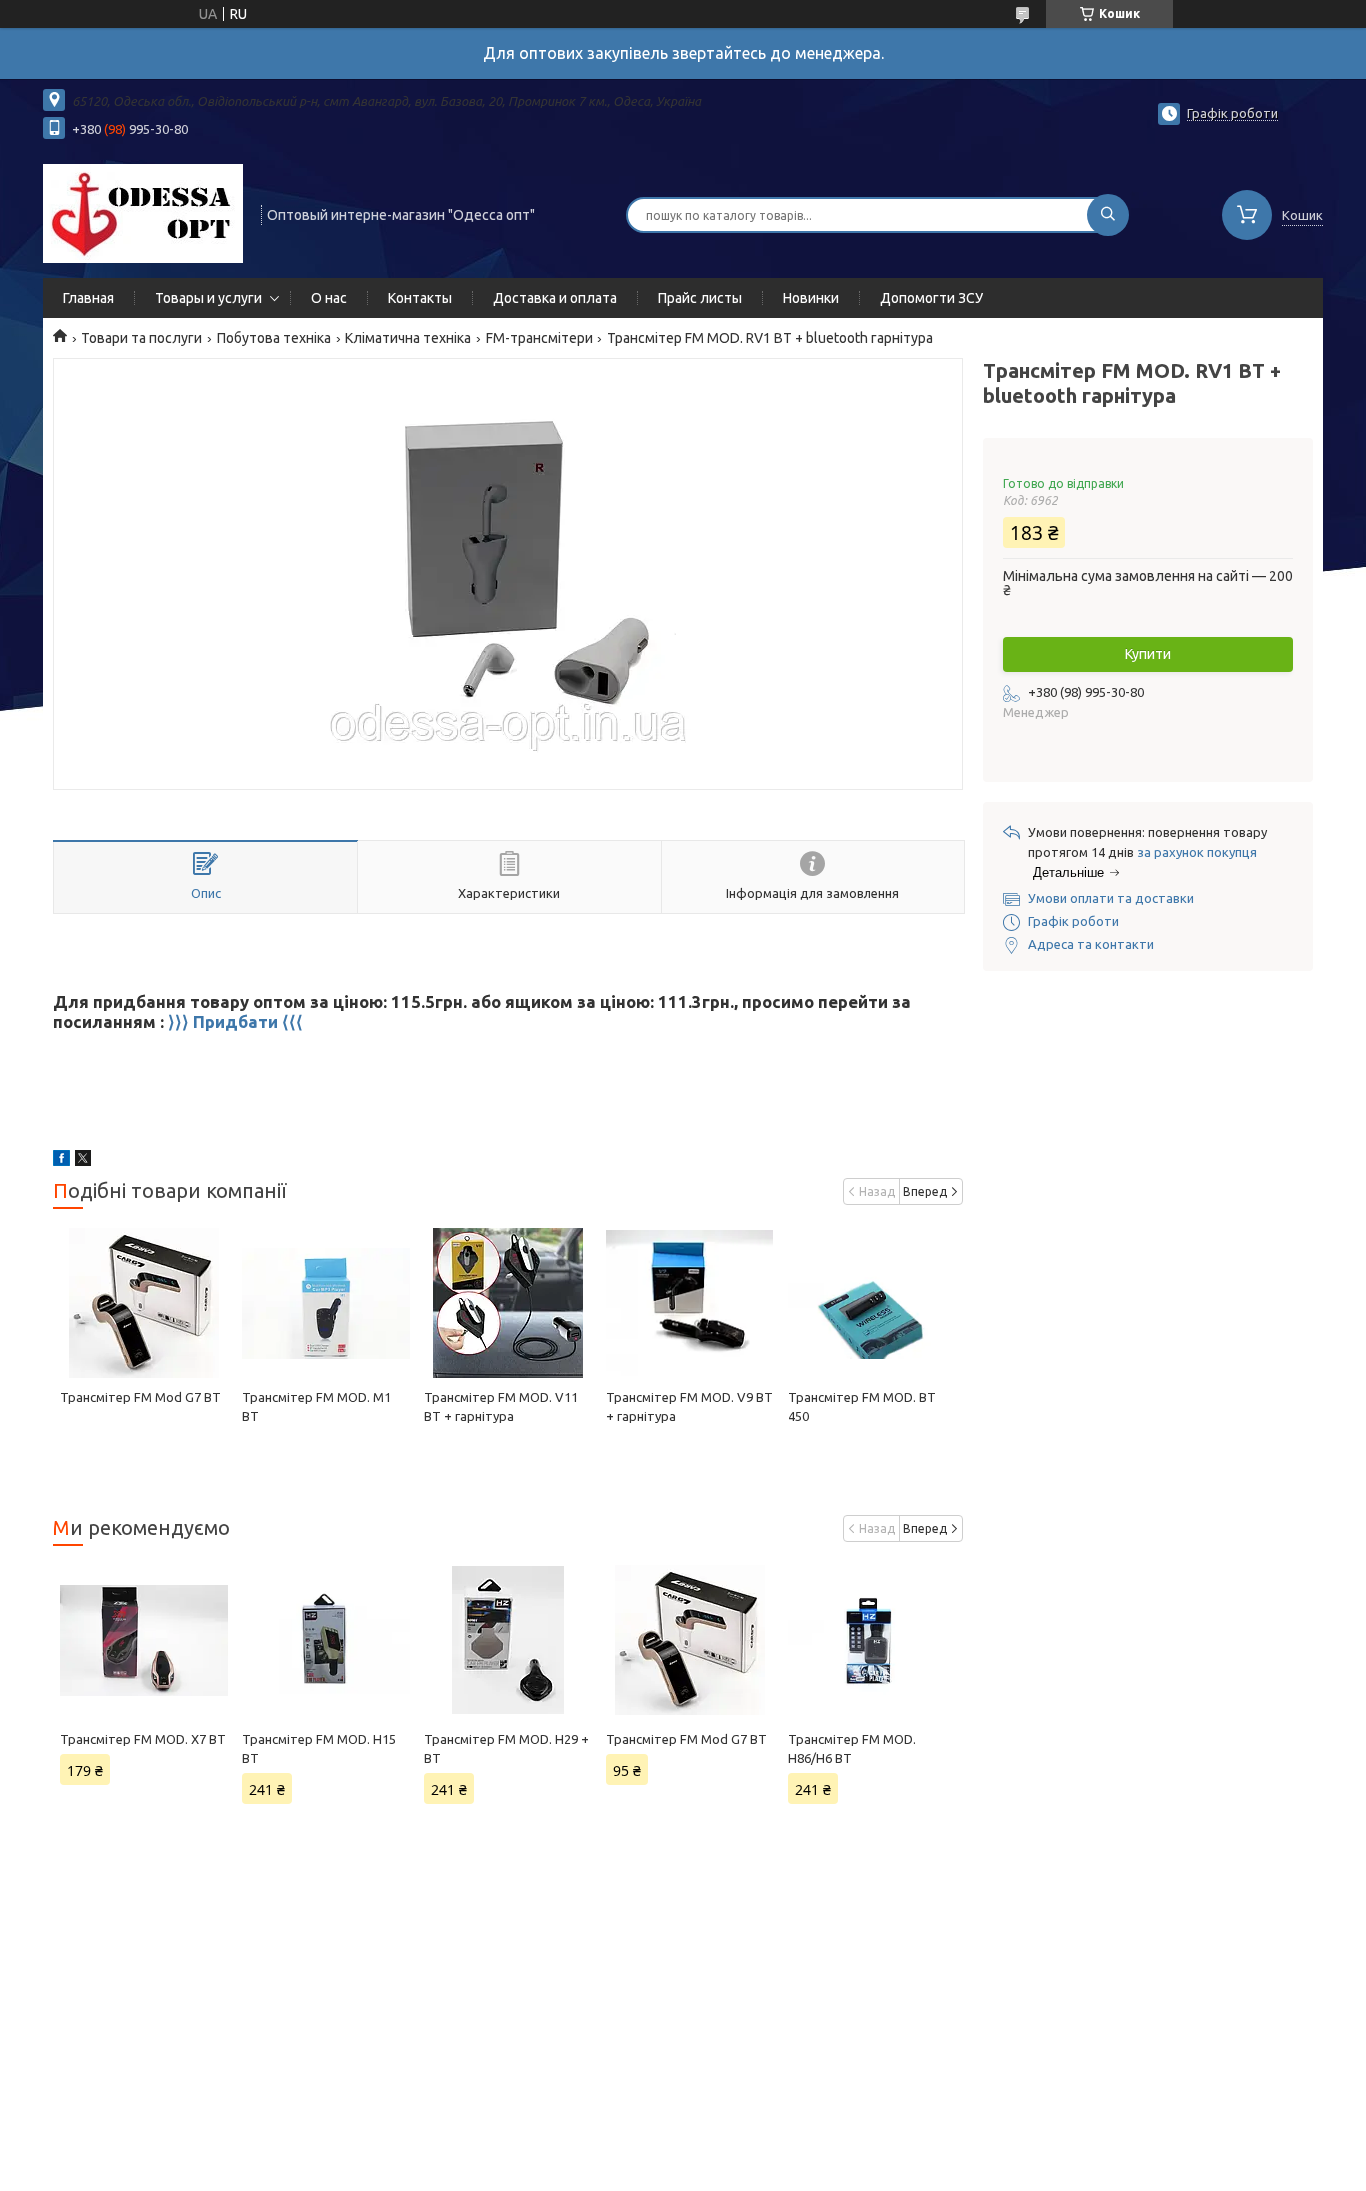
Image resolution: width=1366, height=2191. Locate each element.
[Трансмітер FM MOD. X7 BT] (143, 1640)
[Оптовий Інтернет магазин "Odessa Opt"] (143, 213)
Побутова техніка (274, 338)
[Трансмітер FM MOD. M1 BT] (325, 1303)
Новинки (811, 298)
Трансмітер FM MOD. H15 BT (319, 1748)
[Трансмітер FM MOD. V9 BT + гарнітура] (689, 1303)
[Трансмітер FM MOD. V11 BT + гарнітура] (507, 1303)
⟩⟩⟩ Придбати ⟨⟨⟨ (235, 1021)
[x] (83, 1161)
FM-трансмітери (539, 338)
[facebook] (61, 1161)
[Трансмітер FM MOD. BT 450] (871, 1303)
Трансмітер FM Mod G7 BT (140, 1397)
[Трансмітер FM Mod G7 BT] (143, 1303)
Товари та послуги (141, 338)
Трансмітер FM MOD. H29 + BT (506, 1748)
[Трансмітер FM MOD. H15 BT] (325, 1640)
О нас (329, 298)
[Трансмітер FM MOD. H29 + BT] (507, 1640)
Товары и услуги (208, 298)
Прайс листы (700, 298)
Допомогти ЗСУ (931, 298)
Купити (1148, 654)
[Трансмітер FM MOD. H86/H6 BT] (871, 1640)
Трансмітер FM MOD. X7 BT (143, 1739)
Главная (88, 298)
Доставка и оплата (555, 298)
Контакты (420, 298)
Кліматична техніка (408, 338)
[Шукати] (1108, 215)
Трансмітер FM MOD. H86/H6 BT (852, 1748)
